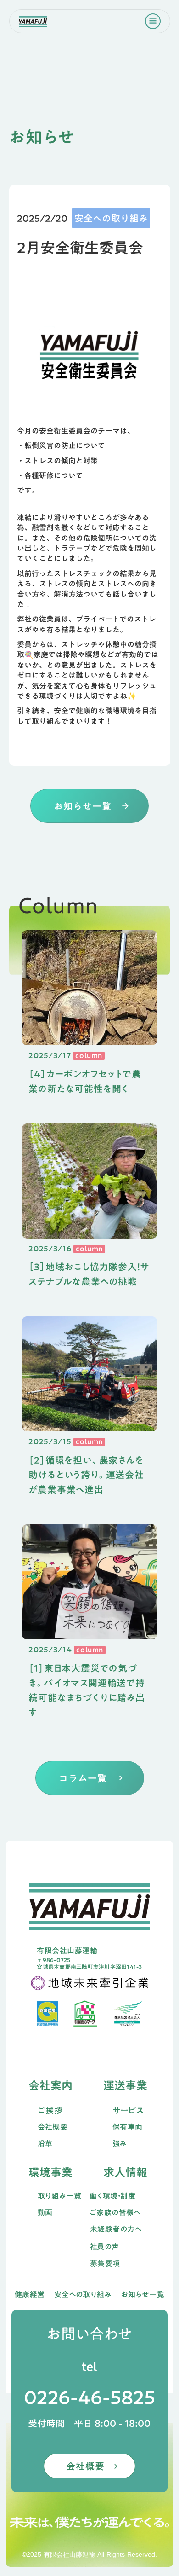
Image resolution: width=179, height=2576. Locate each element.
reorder (153, 21)
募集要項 (105, 2264)
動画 (45, 2213)
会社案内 (50, 2085)
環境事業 (50, 2172)
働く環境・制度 (112, 2196)
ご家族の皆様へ (115, 2213)
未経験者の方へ (116, 2229)
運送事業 (125, 2085)
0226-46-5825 (89, 2397)
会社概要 (53, 2127)
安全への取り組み (83, 2295)
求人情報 (125, 2172)
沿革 (45, 2144)
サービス (128, 2110)
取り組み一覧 (60, 2196)
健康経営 (30, 2295)
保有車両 (128, 2127)
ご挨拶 (50, 2110)
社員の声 (105, 2247)
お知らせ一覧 (143, 2295)
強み (120, 2144)
